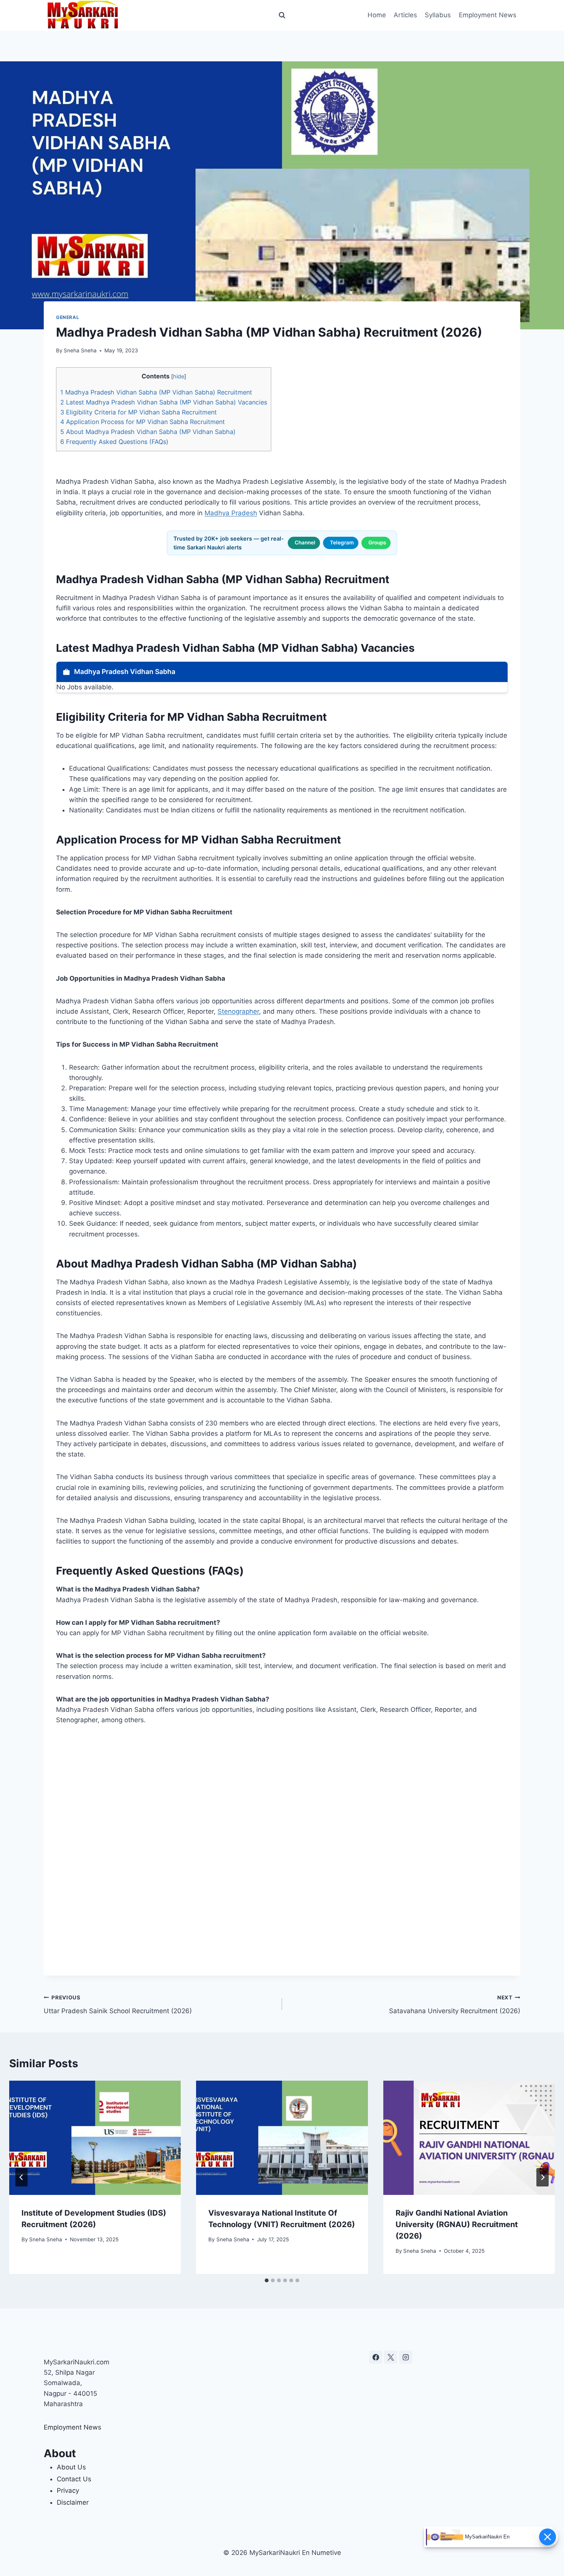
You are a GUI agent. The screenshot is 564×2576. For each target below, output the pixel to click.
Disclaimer (73, 2502)
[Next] (543, 2177)
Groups (377, 542)
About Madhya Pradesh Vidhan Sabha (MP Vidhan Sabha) (148, 432)
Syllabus (438, 15)
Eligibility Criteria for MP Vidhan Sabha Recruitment (139, 412)
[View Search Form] (282, 15)
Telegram (342, 542)
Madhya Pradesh (231, 513)
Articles (405, 15)
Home (377, 15)
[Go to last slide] (21, 2177)
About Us (71, 2467)
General (68, 317)
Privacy (68, 2491)
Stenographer (238, 1011)
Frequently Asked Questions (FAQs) (114, 442)
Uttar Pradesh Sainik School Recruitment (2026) (118, 2005)
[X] (391, 2357)
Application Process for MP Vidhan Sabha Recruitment (143, 422)
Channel (305, 542)
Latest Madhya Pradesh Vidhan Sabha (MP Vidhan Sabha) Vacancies (164, 402)
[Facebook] (376, 2357)
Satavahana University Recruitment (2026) (455, 2005)
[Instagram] (406, 2357)
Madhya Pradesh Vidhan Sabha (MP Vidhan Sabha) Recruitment (156, 392)
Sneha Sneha (80, 350)
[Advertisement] (282, 1850)
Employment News (488, 15)
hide (179, 376)
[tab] (267, 2280)
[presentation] (95, 2138)
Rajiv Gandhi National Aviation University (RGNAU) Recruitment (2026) (457, 2224)
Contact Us (74, 2479)
